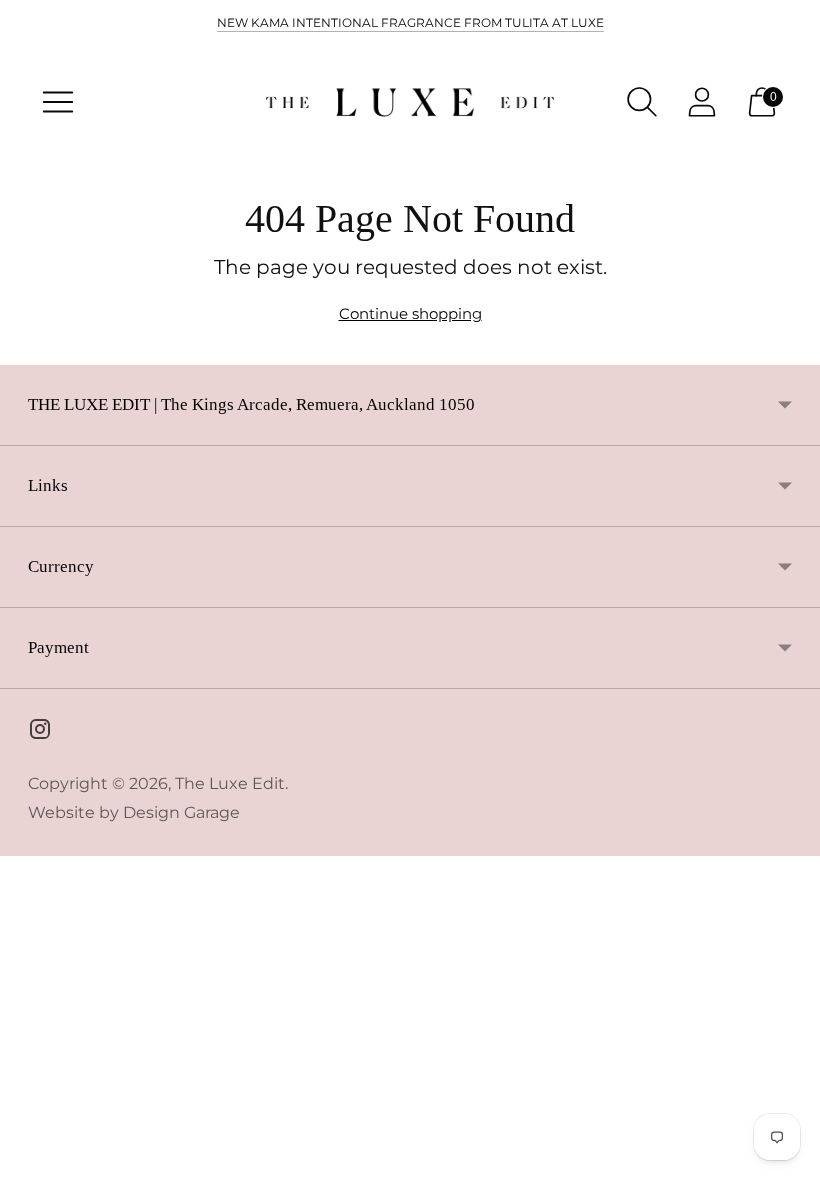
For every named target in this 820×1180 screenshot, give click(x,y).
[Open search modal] (642, 102)
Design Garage (181, 812)
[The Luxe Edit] (410, 102)
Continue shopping (410, 313)
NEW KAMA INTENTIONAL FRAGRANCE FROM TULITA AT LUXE (410, 22)
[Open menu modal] (58, 102)
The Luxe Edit (230, 783)
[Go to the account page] (702, 102)
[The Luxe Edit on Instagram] (40, 732)
